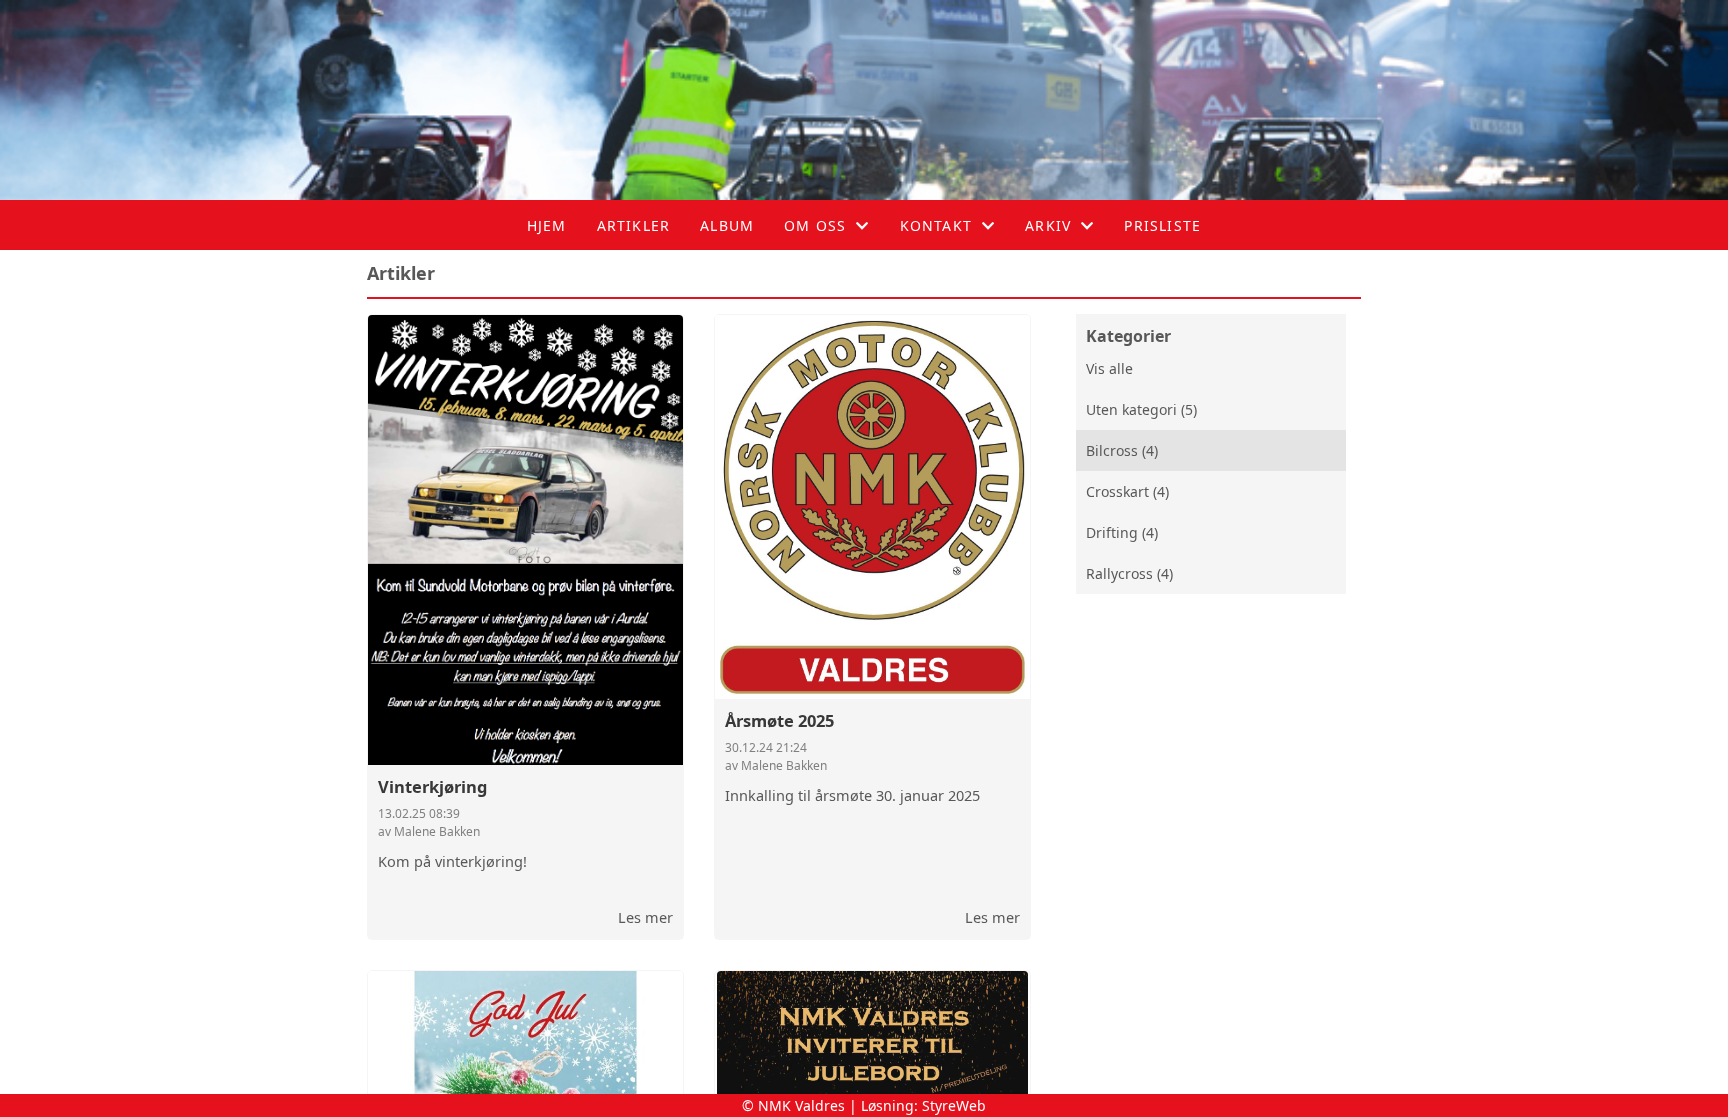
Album (727, 225)
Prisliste (1162, 225)
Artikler (634, 225)
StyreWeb (954, 1105)
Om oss (815, 225)
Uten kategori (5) (1141, 409)
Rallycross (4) (1129, 573)
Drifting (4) (1122, 532)
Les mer (645, 917)
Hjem (547, 225)
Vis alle (1109, 368)
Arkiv (1048, 225)
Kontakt (936, 225)
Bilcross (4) (1122, 450)
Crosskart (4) (1127, 491)
